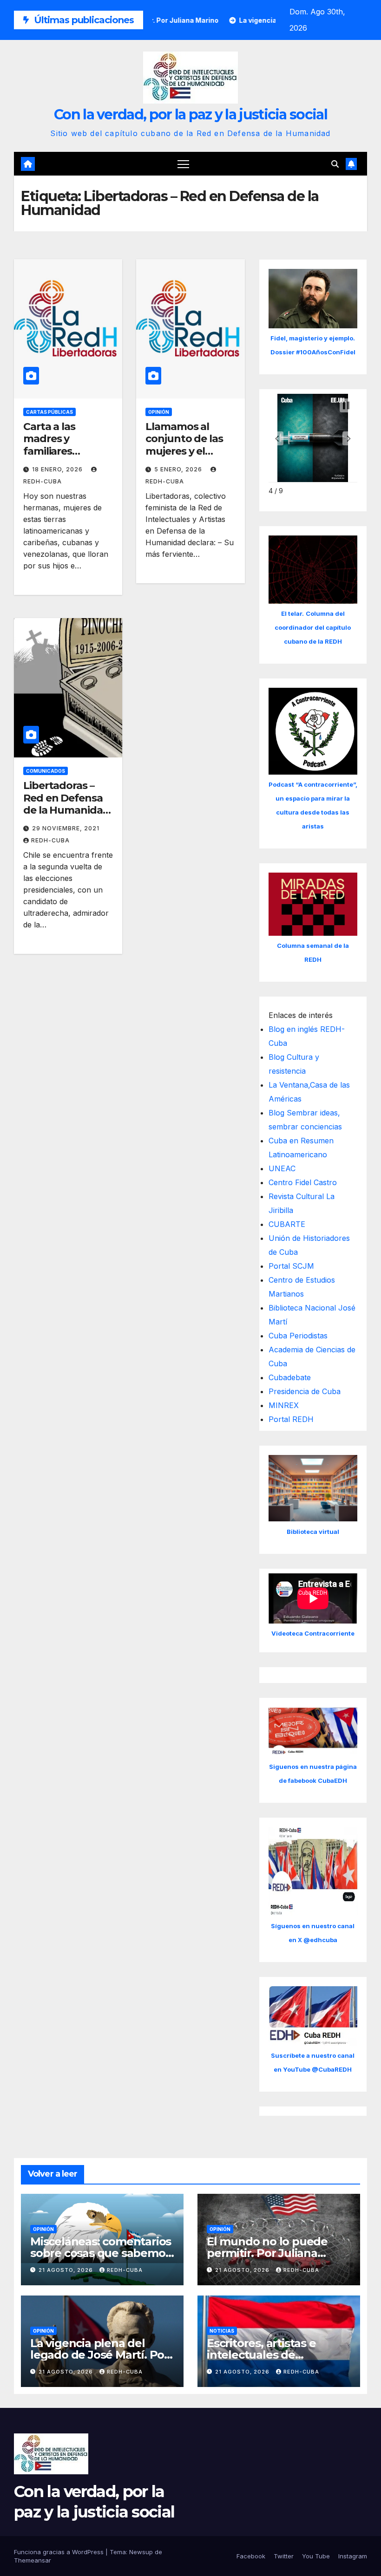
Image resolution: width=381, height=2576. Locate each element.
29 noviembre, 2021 (66, 828)
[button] (335, 164)
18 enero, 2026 (58, 469)
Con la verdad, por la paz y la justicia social (190, 114)
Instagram (353, 2556)
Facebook (251, 2556)
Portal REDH (291, 1419)
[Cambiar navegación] (183, 164)
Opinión (159, 412)
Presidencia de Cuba (305, 1391)
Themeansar (33, 2560)
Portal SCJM (291, 1266)
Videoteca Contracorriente (313, 1633)
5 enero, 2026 (179, 469)
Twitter (284, 2556)
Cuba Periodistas (298, 1336)
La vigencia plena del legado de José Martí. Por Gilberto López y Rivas (99, 2355)
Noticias (222, 2331)
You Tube (316, 2556)
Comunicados (46, 771)
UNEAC (282, 1168)
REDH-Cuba (50, 840)
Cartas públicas (49, 412)
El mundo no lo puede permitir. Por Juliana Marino (267, 2253)
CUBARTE (287, 1224)
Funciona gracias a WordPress (60, 2552)
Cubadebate (290, 1377)
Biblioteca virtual (313, 1532)
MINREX (284, 1405)
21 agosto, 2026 (67, 2270)
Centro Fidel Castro (303, 1182)
